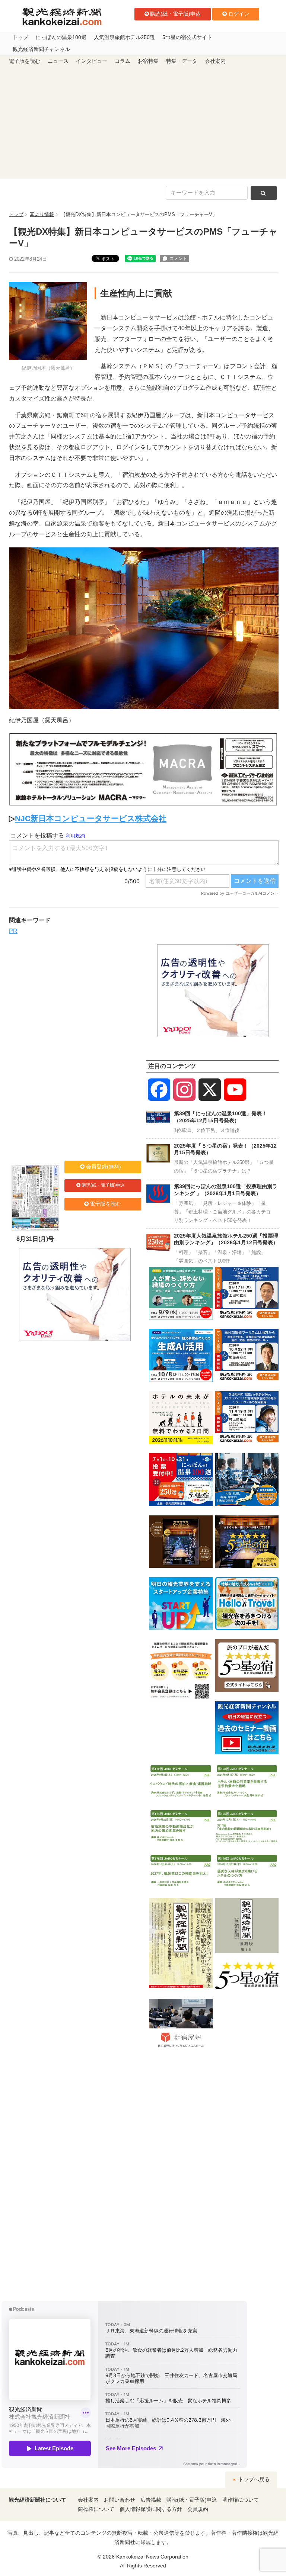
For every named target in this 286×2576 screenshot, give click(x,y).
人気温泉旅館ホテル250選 (124, 37)
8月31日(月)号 (35, 1239)
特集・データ (182, 61)
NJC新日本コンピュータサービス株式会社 (91, 818)
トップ (20, 37)
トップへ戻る (253, 2479)
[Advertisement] (143, 122)
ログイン (239, 14)
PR (13, 931)
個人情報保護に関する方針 (151, 2509)
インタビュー (92, 61)
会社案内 (215, 61)
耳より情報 (42, 214)
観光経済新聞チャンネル (41, 49)
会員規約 (198, 2509)
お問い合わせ (120, 2500)
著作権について (241, 2500)
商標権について (96, 2509)
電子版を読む (25, 61)
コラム (123, 61)
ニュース (58, 61)
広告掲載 (151, 2500)
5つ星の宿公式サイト (187, 37)
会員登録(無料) (104, 1167)
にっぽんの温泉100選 (61, 37)
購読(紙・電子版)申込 (175, 14)
